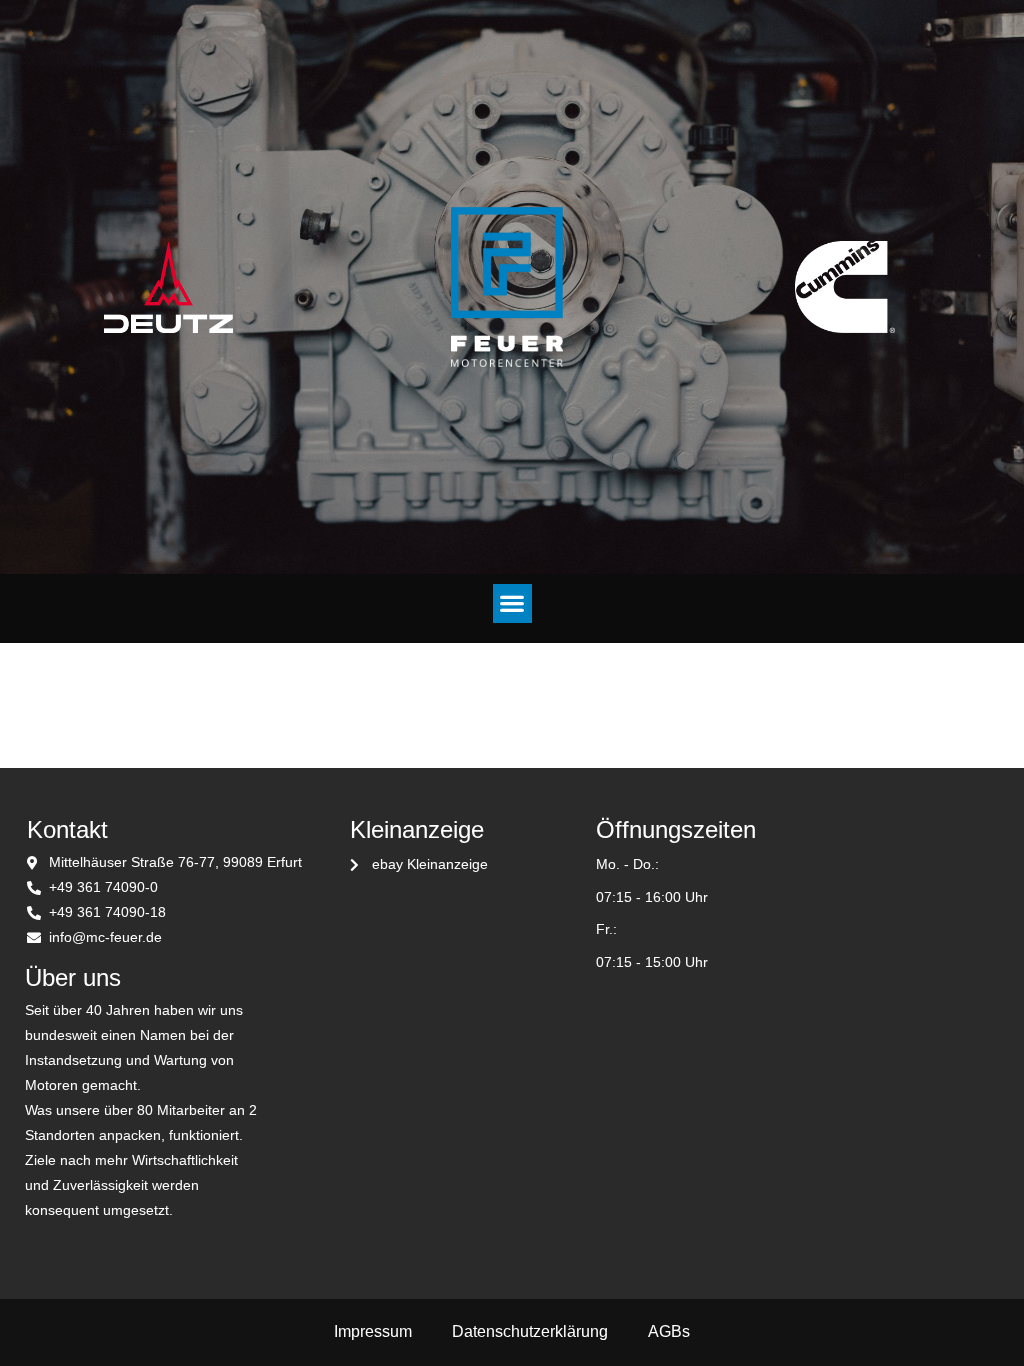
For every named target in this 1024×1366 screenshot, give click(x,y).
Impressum (373, 1331)
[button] (512, 603)
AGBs (669, 1331)
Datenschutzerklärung (530, 1331)
